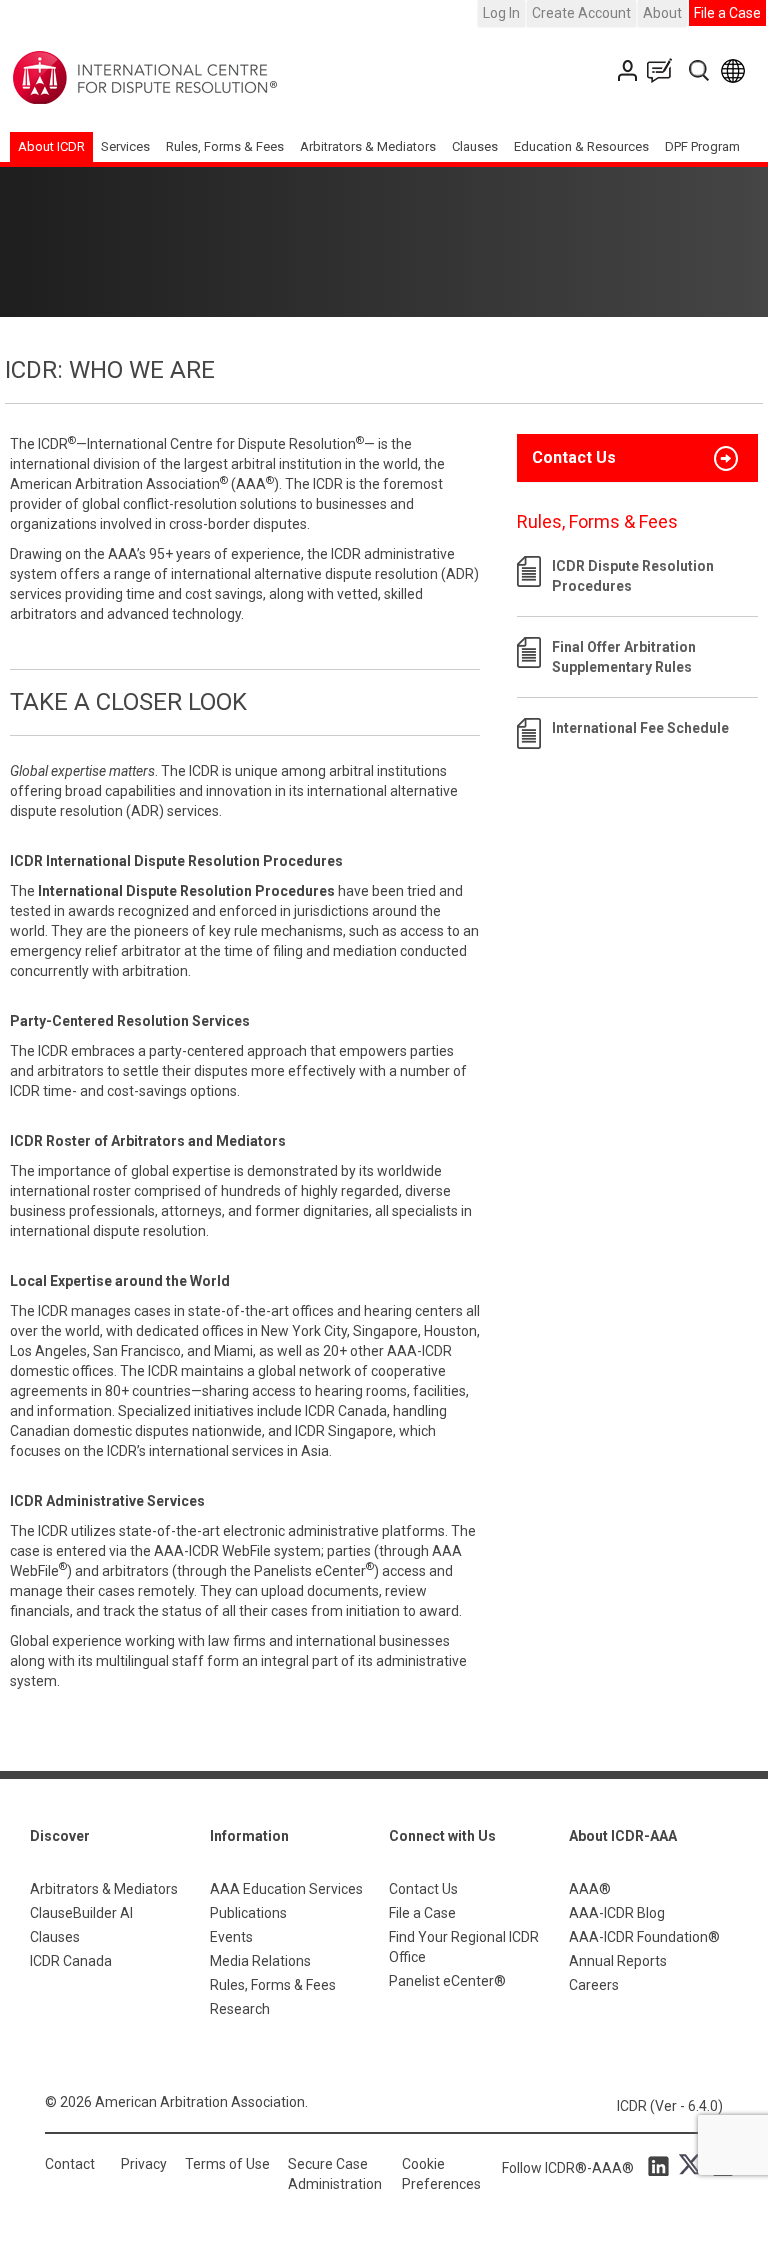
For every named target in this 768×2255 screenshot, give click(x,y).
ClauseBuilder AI (81, 1913)
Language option (736, 70)
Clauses (475, 146)
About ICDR (51, 146)
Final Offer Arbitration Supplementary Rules (624, 657)
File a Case (727, 13)
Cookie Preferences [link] (441, 2174)
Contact (70, 2164)
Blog (664, 70)
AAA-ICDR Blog (617, 1913)
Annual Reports (618, 1961)
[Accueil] (207, 78)
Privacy (144, 2164)
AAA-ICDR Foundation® (644, 1937)
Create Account (581, 13)
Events (231, 1937)
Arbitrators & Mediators (104, 1889)
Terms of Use (227, 2164)
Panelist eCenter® (447, 1981)
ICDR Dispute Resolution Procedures (633, 576)
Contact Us (629, 70)
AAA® (590, 1889)
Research (240, 2009)
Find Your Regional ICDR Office (464, 1947)
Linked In (662, 2165)
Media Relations (260, 1961)
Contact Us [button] (574, 457)
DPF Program (702, 146)
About (662, 13)
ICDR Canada (71, 1961)
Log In (501, 13)
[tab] (637, 458)
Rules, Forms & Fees (225, 146)
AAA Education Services (286, 1889)
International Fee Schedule (640, 728)
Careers (594, 1985)
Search (700, 70)
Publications (248, 1913)
